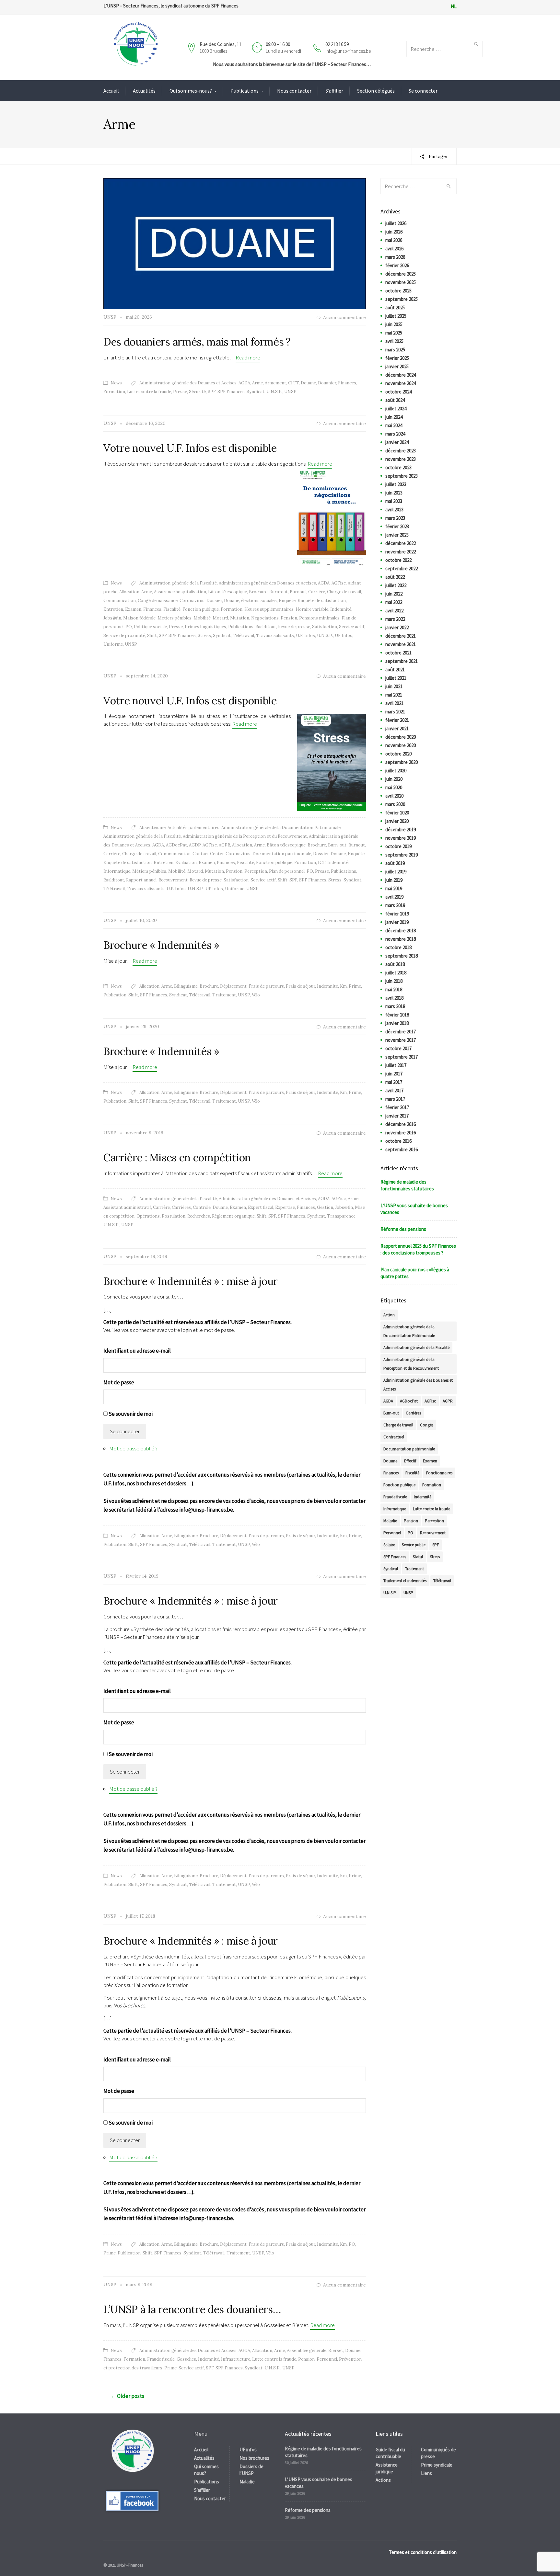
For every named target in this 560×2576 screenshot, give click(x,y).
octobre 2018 (398, 947)
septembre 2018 (402, 956)
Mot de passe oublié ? (133, 1448)
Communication (120, 601)
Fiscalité (172, 609)
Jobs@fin (112, 618)
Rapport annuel (141, 880)
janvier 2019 (397, 922)
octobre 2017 (398, 1048)
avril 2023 (394, 510)
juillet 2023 (396, 484)
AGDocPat (176, 845)
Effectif (410, 1461)
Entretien (113, 609)
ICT (322, 862)
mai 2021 (394, 695)
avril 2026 (394, 249)
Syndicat (256, 392)
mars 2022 (395, 619)
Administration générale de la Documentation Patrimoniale (281, 828)
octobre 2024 (398, 392)
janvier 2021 (397, 728)
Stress (204, 635)
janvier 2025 (397, 366)
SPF (212, 392)
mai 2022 (394, 602)
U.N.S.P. (274, 392)
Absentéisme (152, 828)
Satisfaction (325, 627)
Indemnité (341, 609)
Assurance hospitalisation (180, 592)
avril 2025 (394, 341)
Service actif (352, 627)
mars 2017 (395, 1099)
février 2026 (397, 265)
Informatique (117, 871)
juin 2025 (394, 324)
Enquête (287, 601)
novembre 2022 (401, 552)
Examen (133, 609)
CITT (293, 383)
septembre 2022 (402, 568)
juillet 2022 (396, 585)
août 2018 (395, 964)
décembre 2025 (401, 274)
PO (129, 627)
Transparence (341, 1216)
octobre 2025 (398, 291)
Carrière (317, 592)
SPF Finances (231, 392)
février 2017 (397, 1107)
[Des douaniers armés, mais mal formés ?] (235, 243)
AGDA (244, 383)
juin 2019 (394, 880)
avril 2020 (394, 796)
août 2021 (395, 670)
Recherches (199, 1216)
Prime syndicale (437, 2465)
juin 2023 (394, 493)
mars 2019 (395, 905)
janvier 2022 (397, 627)
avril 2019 (394, 897)
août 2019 (395, 863)
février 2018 (397, 1015)
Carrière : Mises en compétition (177, 1157)
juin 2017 (394, 1074)
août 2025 (395, 307)
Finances (347, 383)
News (116, 383)
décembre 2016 (401, 1124)
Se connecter (423, 91)
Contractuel (394, 1437)
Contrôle (202, 1207)
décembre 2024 (401, 375)
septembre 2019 (402, 855)
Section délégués (376, 91)
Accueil (111, 91)
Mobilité (202, 618)
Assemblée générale (307, 2350)
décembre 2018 (401, 931)
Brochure (258, 592)
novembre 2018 (401, 939)
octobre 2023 (398, 467)
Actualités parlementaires (193, 828)
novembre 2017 (401, 1040)
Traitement (224, 995)
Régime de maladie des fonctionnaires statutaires (407, 1185)
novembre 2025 (401, 282)
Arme (257, 383)
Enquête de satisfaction (322, 601)
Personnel (327, 2359)
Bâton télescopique (227, 592)
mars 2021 (395, 712)
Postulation (174, 1216)
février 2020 (397, 813)
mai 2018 (394, 989)
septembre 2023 (402, 476)
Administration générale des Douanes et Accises (188, 383)
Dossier (214, 601)
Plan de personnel (287, 871)
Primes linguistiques (205, 627)
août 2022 (395, 577)
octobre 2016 (398, 1141)
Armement (275, 383)
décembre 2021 (401, 636)
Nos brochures (254, 2458)
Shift (152, 635)
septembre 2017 (402, 1057)
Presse (180, 392)
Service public (414, 1545)
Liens (426, 2473)
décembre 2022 (401, 543)
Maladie (390, 1521)
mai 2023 (394, 501)
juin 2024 (394, 417)
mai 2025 (394, 333)
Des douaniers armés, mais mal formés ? (197, 342)
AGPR (224, 845)
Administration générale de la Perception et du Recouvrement (245, 836)
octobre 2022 (398, 560)
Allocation (129, 592)
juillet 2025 (396, 316)
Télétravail (243, 635)
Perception (256, 871)
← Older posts (127, 2396)
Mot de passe (119, 1382)
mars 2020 (395, 804)
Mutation (240, 618)
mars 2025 (395, 350)
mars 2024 (395, 434)
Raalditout (266, 627)
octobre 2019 (398, 846)
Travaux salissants (275, 635)
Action (389, 1315)
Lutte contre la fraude (149, 392)
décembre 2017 (401, 1032)
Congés (427, 1425)
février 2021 (397, 720)
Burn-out (279, 592)
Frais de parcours (266, 986)
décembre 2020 (401, 737)
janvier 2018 (397, 1023)
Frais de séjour (300, 986)
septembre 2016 (402, 1149)
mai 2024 (394, 425)
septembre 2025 (402, 299)
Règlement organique (233, 1216)
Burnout (298, 592)
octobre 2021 (398, 653)
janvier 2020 (397, 821)
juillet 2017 (396, 1065)
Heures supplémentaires (269, 609)
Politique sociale (150, 627)
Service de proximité (124, 635)
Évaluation (186, 862)
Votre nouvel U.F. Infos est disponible (190, 448)
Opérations (148, 1216)
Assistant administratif (127, 1207)
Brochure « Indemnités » (161, 945)
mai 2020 (394, 787)
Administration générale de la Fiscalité (178, 583)
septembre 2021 (402, 661)
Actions (383, 2480)
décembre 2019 (401, 829)
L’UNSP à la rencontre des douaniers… (192, 2309)
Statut (418, 1557)
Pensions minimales (319, 618)
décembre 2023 (401, 451)
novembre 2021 (401, 644)
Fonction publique (201, 609)
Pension (289, 618)
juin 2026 (394, 232)
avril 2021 (394, 703)
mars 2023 (395, 518)
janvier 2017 (397, 1116)
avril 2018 (394, 998)
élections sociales (259, 601)
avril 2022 (394, 611)
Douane (308, 383)
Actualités (144, 91)
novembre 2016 (401, 1133)
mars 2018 (395, 1006)
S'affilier (202, 2490)
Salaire (389, 1545)
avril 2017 (394, 1090)
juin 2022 (394, 594)
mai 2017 (394, 1082)
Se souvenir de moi (131, 1414)
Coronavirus (192, 601)
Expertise (285, 1207)
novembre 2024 (401, 383)
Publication (115, 995)
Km (343, 986)
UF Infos (344, 635)
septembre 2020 (402, 762)
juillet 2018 (396, 973)
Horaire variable (312, 609)
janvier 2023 (397, 535)
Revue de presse (294, 627)
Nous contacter (294, 91)
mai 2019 (394, 888)
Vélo (256, 995)
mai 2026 (394, 240)
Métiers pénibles (175, 618)
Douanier (327, 383)
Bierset (336, 2350)
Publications (245, 91)
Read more (248, 357)
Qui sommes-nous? (191, 91)
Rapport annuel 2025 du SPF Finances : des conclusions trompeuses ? (418, 1249)
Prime (355, 986)
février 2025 (397, 358)
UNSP (290, 392)
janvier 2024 (397, 442)
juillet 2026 (396, 223)
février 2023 (397, 526)
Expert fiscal (261, 1207)
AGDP (195, 845)
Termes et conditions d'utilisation (423, 2552)
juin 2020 (394, 779)
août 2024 (395, 400)
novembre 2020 (401, 745)
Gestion (325, 1207)
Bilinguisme (186, 986)
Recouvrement (173, 880)
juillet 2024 (396, 409)
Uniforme (113, 644)
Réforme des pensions (403, 1229)
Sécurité (197, 392)
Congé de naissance (158, 601)
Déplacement (233, 986)
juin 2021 (394, 686)
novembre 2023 (401, 459)
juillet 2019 (396, 872)
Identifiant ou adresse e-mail (137, 1351)
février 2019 (397, 914)
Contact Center (208, 854)
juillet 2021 (396, 678)
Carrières (181, 1207)
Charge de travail (344, 592)
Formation (114, 392)
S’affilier (334, 91)
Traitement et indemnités (405, 1581)
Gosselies (186, 2359)
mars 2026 (395, 257)
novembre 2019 (401, 838)
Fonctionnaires (439, 1473)
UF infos (248, 2450)
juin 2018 (394, 981)
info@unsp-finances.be (348, 51)
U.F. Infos (305, 635)
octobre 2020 (398, 754)
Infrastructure (236, 2359)
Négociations (265, 618)
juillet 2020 (396, 771)
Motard (220, 618)
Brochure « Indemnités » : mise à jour (191, 1281)
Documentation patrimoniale (282, 854)
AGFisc (339, 583)
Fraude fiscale (161, 2359)
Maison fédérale (139, 618)
